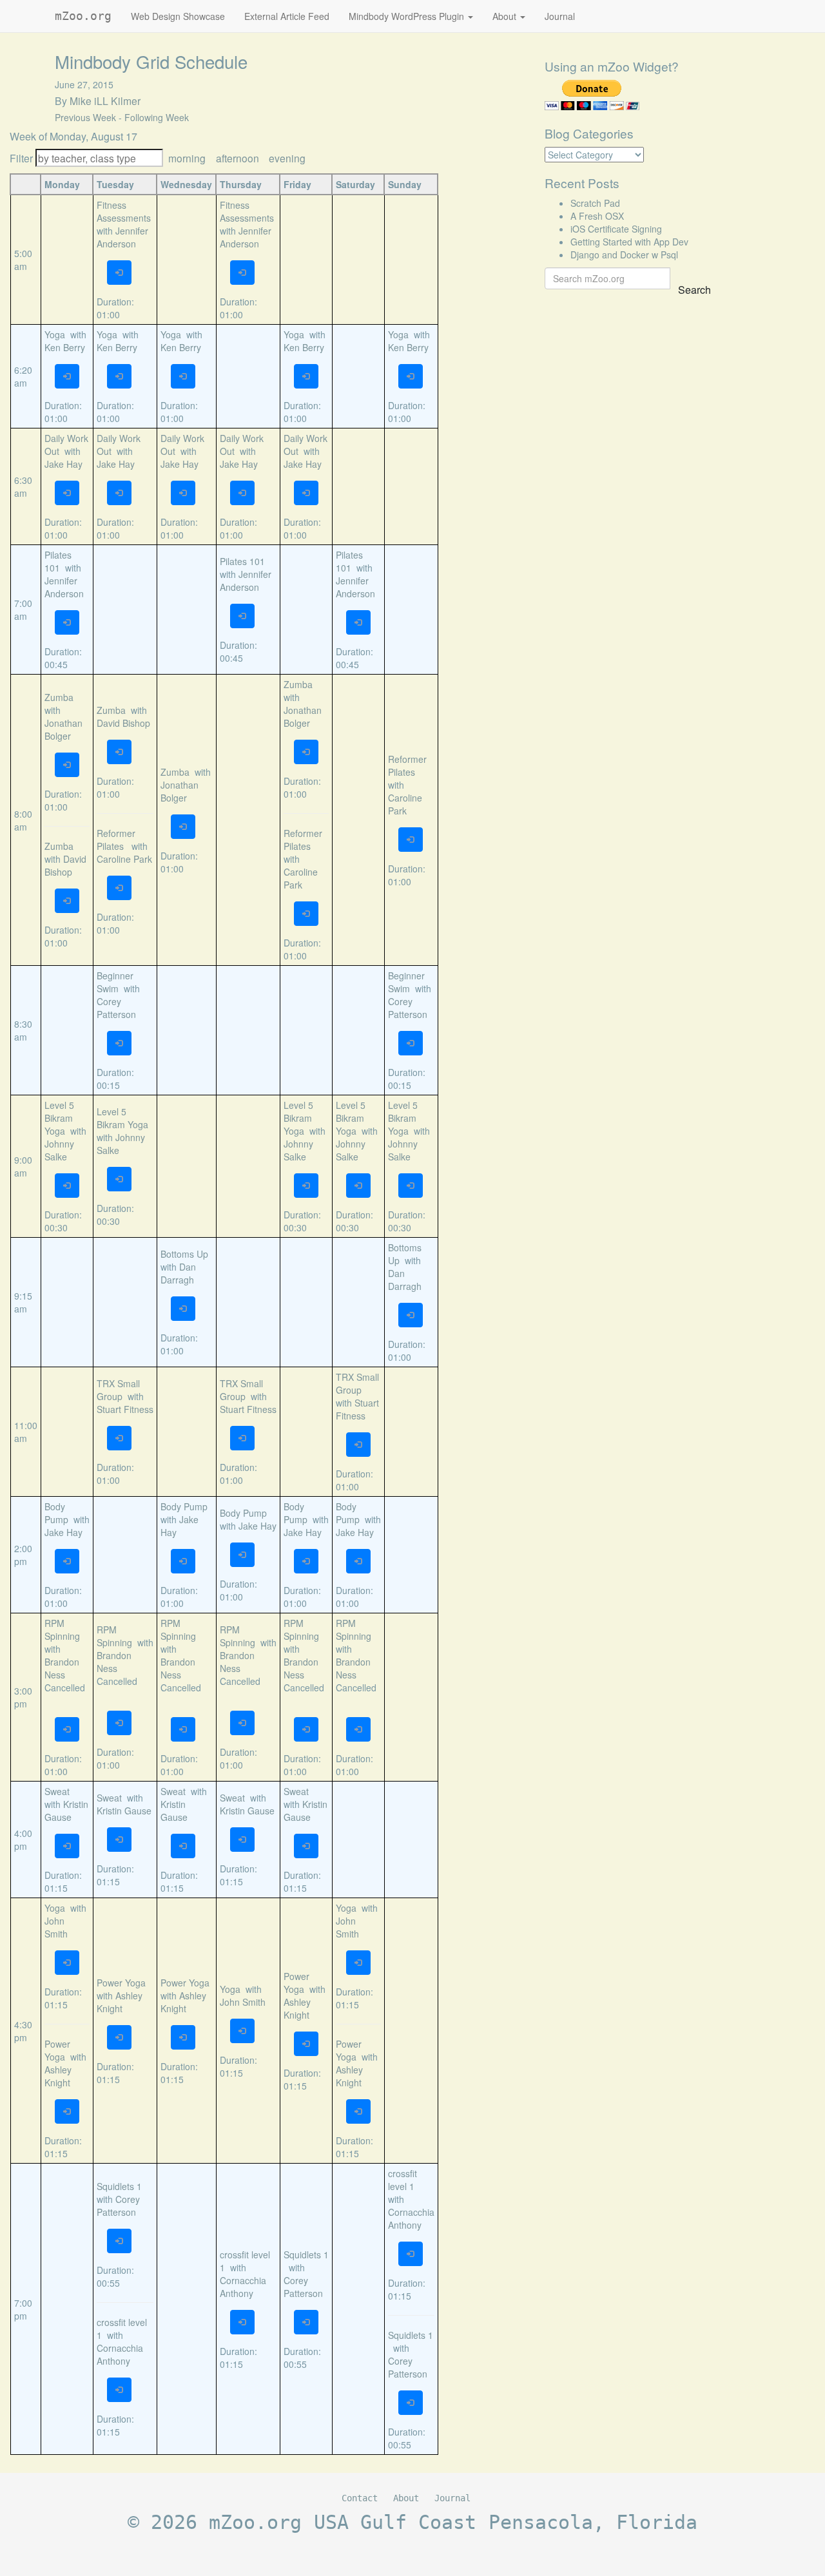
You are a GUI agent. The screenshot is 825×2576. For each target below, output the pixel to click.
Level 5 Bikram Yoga (59, 1118)
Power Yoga (57, 2050)
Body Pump (56, 1513)
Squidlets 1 (121, 2186)
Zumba (59, 697)
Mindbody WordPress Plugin (408, 16)
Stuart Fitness (125, 1409)
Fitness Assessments (124, 211)
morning (187, 158)
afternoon (238, 158)
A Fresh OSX (597, 216)
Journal (560, 16)
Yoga (55, 334)
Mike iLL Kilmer (105, 101)
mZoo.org (83, 16)
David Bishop (65, 865)
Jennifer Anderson (122, 237)
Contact (360, 2498)
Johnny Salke (59, 1150)
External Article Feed (287, 16)
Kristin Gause (66, 1811)
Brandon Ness (62, 1668)
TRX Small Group (118, 1390)
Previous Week (85, 117)
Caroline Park (124, 859)
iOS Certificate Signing (616, 229)
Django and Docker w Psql (624, 255)
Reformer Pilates (116, 840)
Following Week (157, 117)
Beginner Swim (115, 982)
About (506, 16)
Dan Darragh (178, 1273)
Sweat (57, 1791)
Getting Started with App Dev (629, 242)
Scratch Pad (595, 203)
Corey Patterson (116, 1008)
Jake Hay (63, 464)
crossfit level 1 (403, 2180)
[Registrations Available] (119, 273)
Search (694, 290)
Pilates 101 (58, 561)
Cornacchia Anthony (120, 2354)
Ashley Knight (58, 2076)
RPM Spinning (62, 1629)
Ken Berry (65, 347)
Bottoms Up (184, 1254)
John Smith (56, 1927)
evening (287, 158)
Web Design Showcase (178, 16)
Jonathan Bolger (63, 729)
